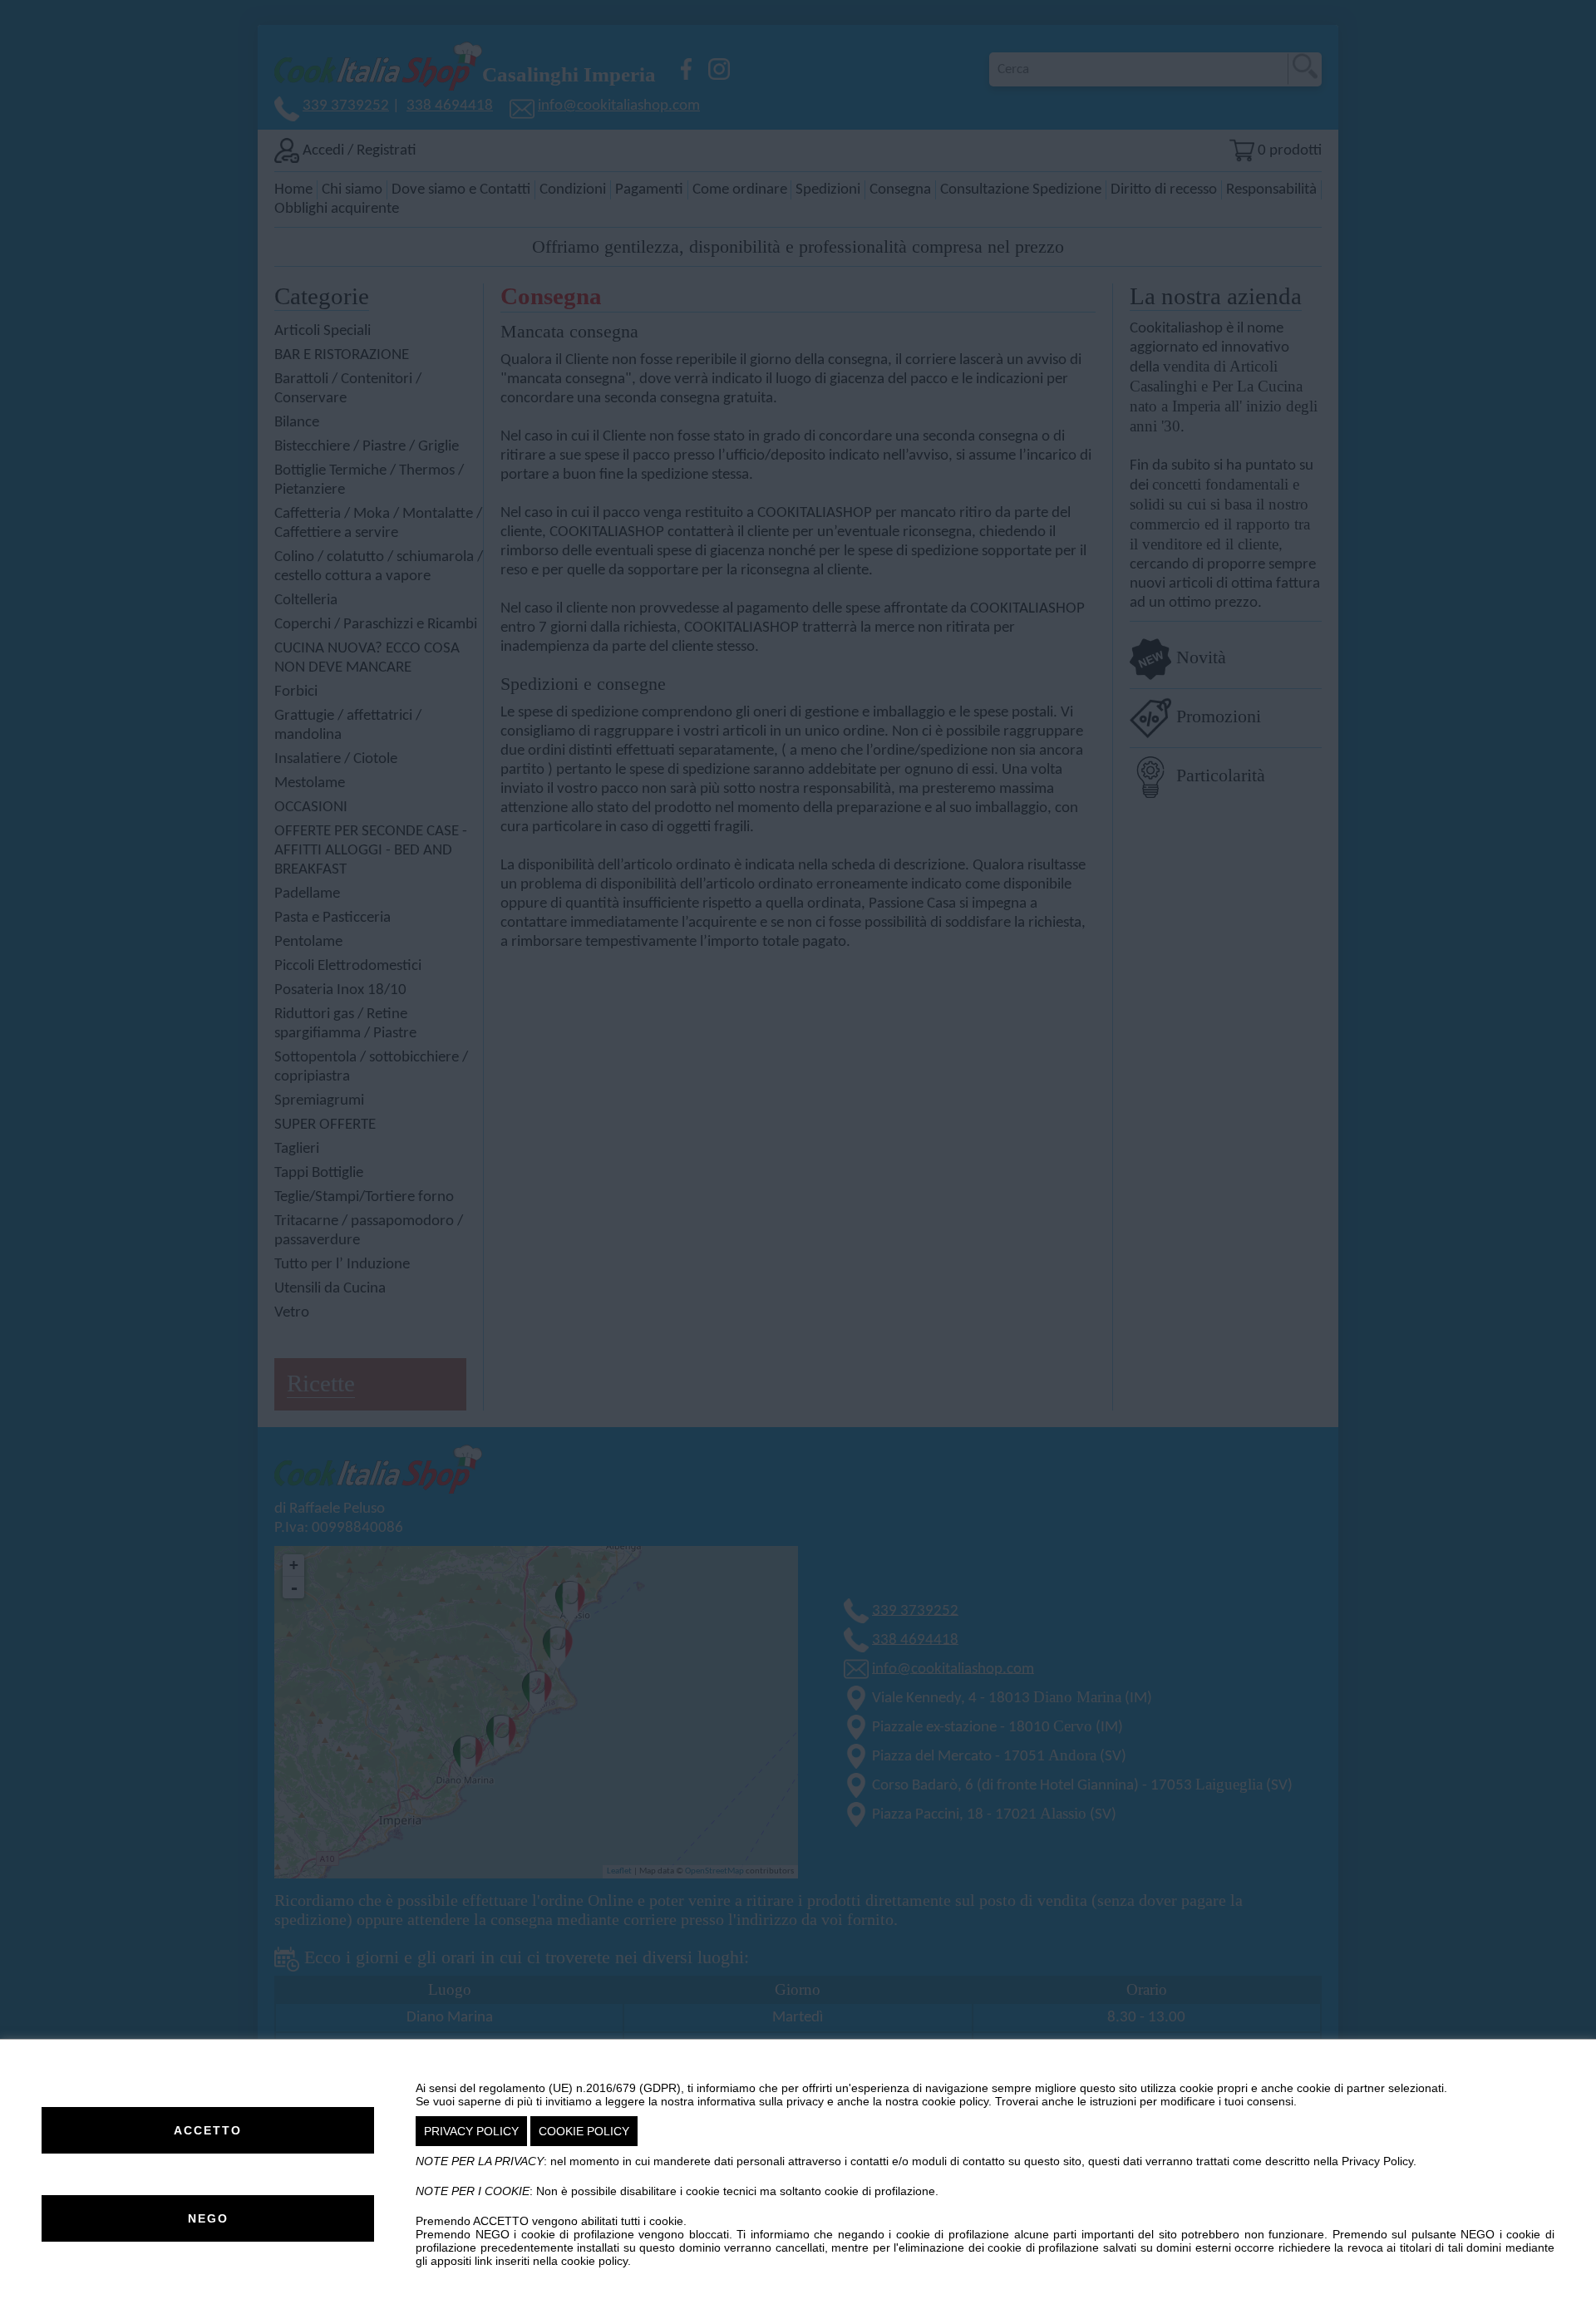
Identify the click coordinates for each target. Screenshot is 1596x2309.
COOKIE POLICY (584, 2131)
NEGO (208, 2218)
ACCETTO (208, 2130)
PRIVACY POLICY (471, 2131)
